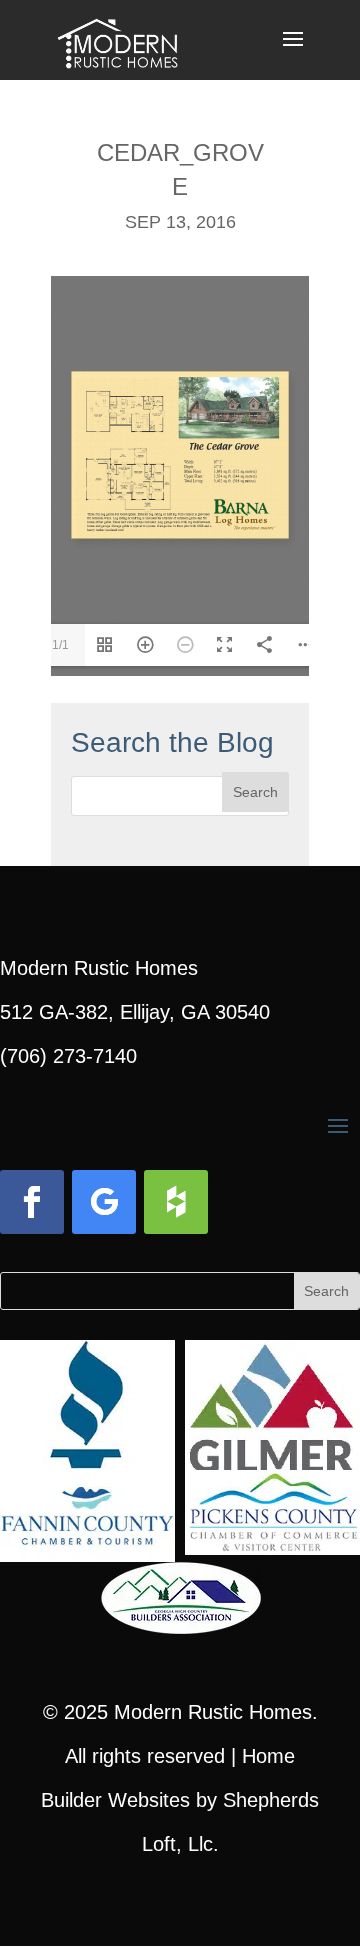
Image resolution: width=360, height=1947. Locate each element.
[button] (293, 52)
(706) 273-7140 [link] (68, 1056)
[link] (117, 38)
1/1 (60, 645)
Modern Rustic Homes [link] (213, 1712)
